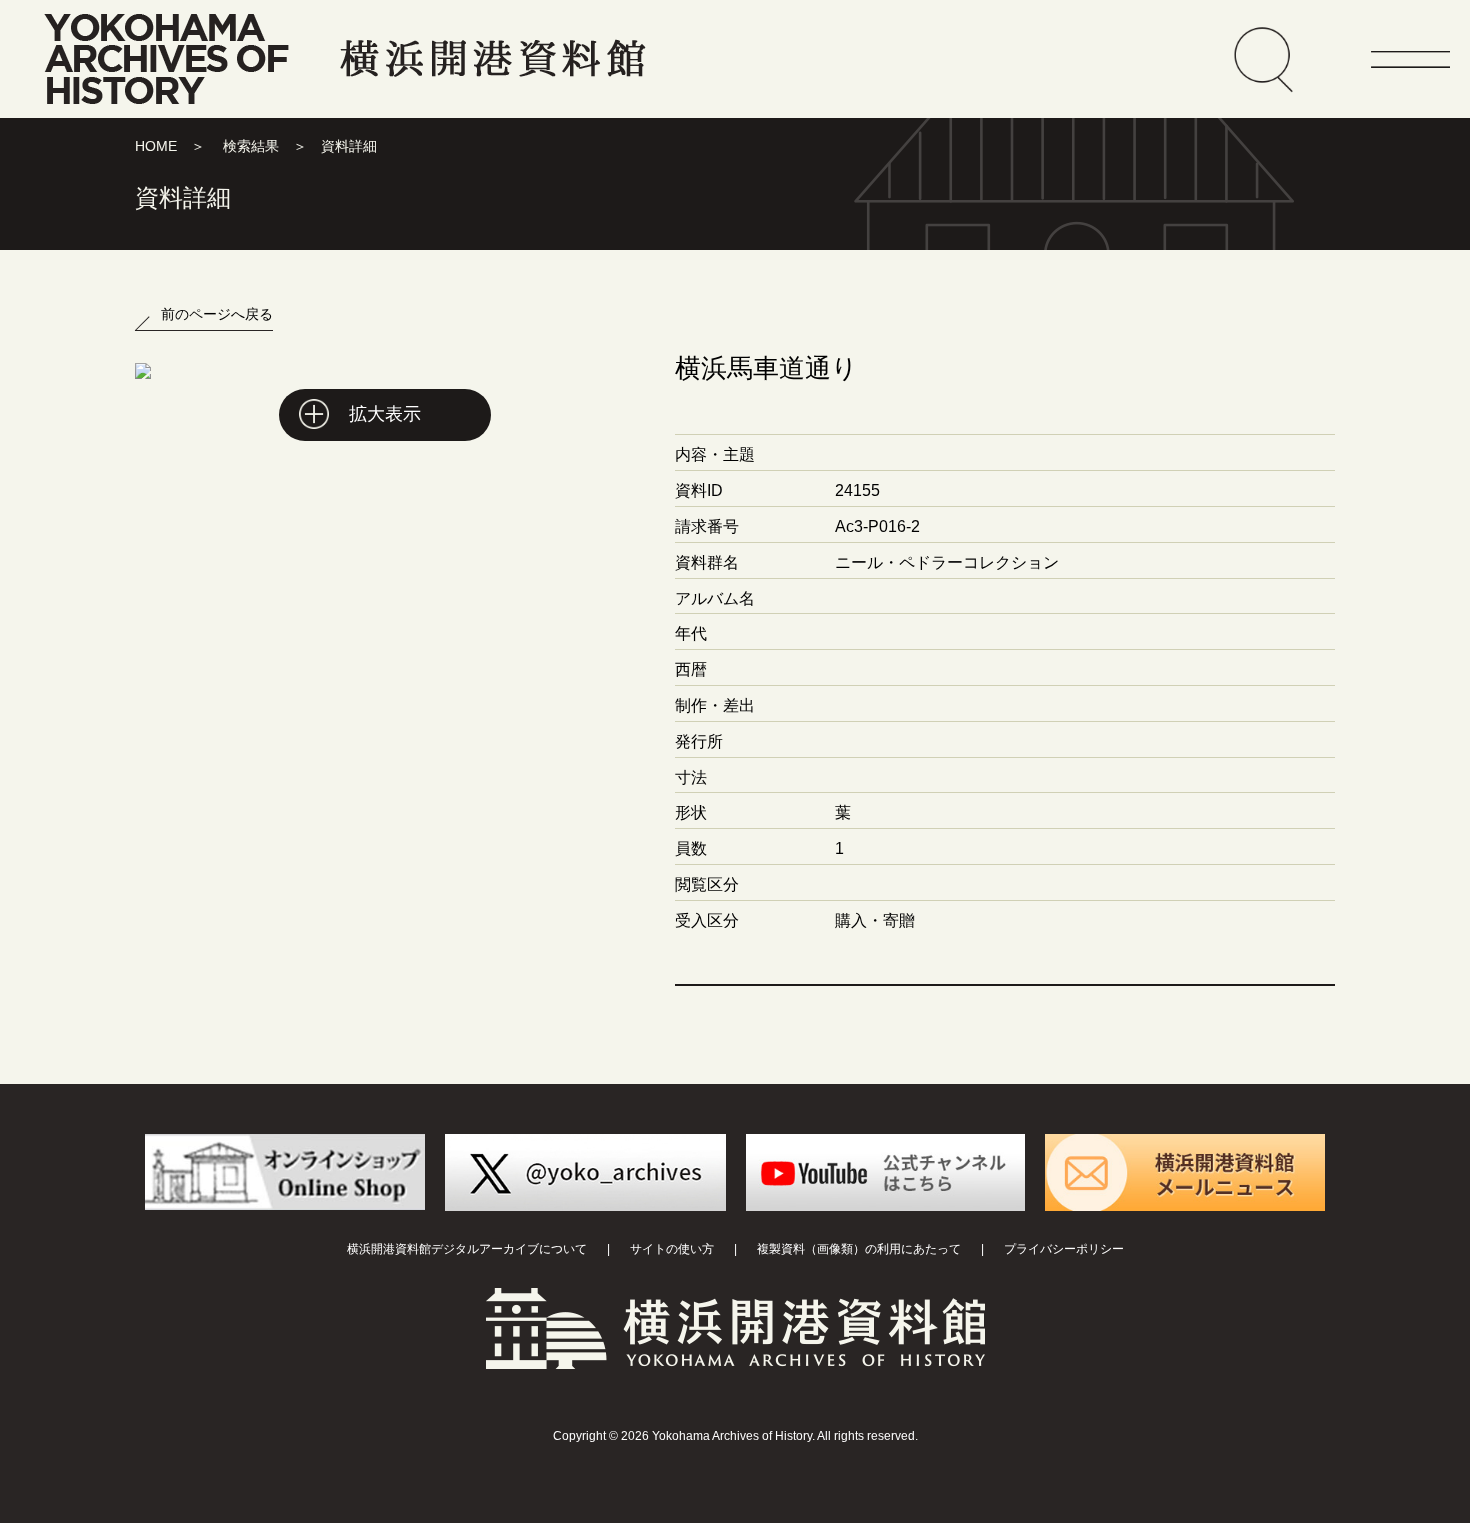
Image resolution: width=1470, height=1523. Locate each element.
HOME (156, 146)
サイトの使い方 (672, 1249)
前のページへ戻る (217, 314)
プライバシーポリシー (1064, 1249)
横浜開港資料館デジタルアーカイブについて (467, 1249)
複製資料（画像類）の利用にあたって (859, 1249)
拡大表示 (385, 414)
